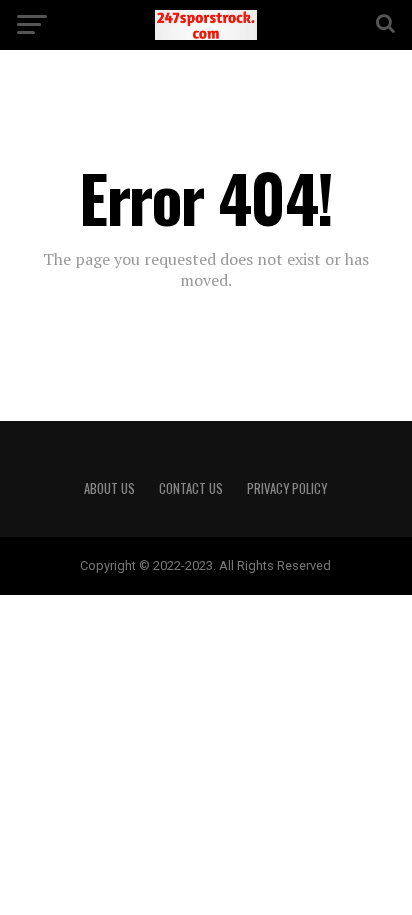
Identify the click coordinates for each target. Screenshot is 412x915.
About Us (109, 488)
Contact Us (191, 488)
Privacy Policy (287, 488)
